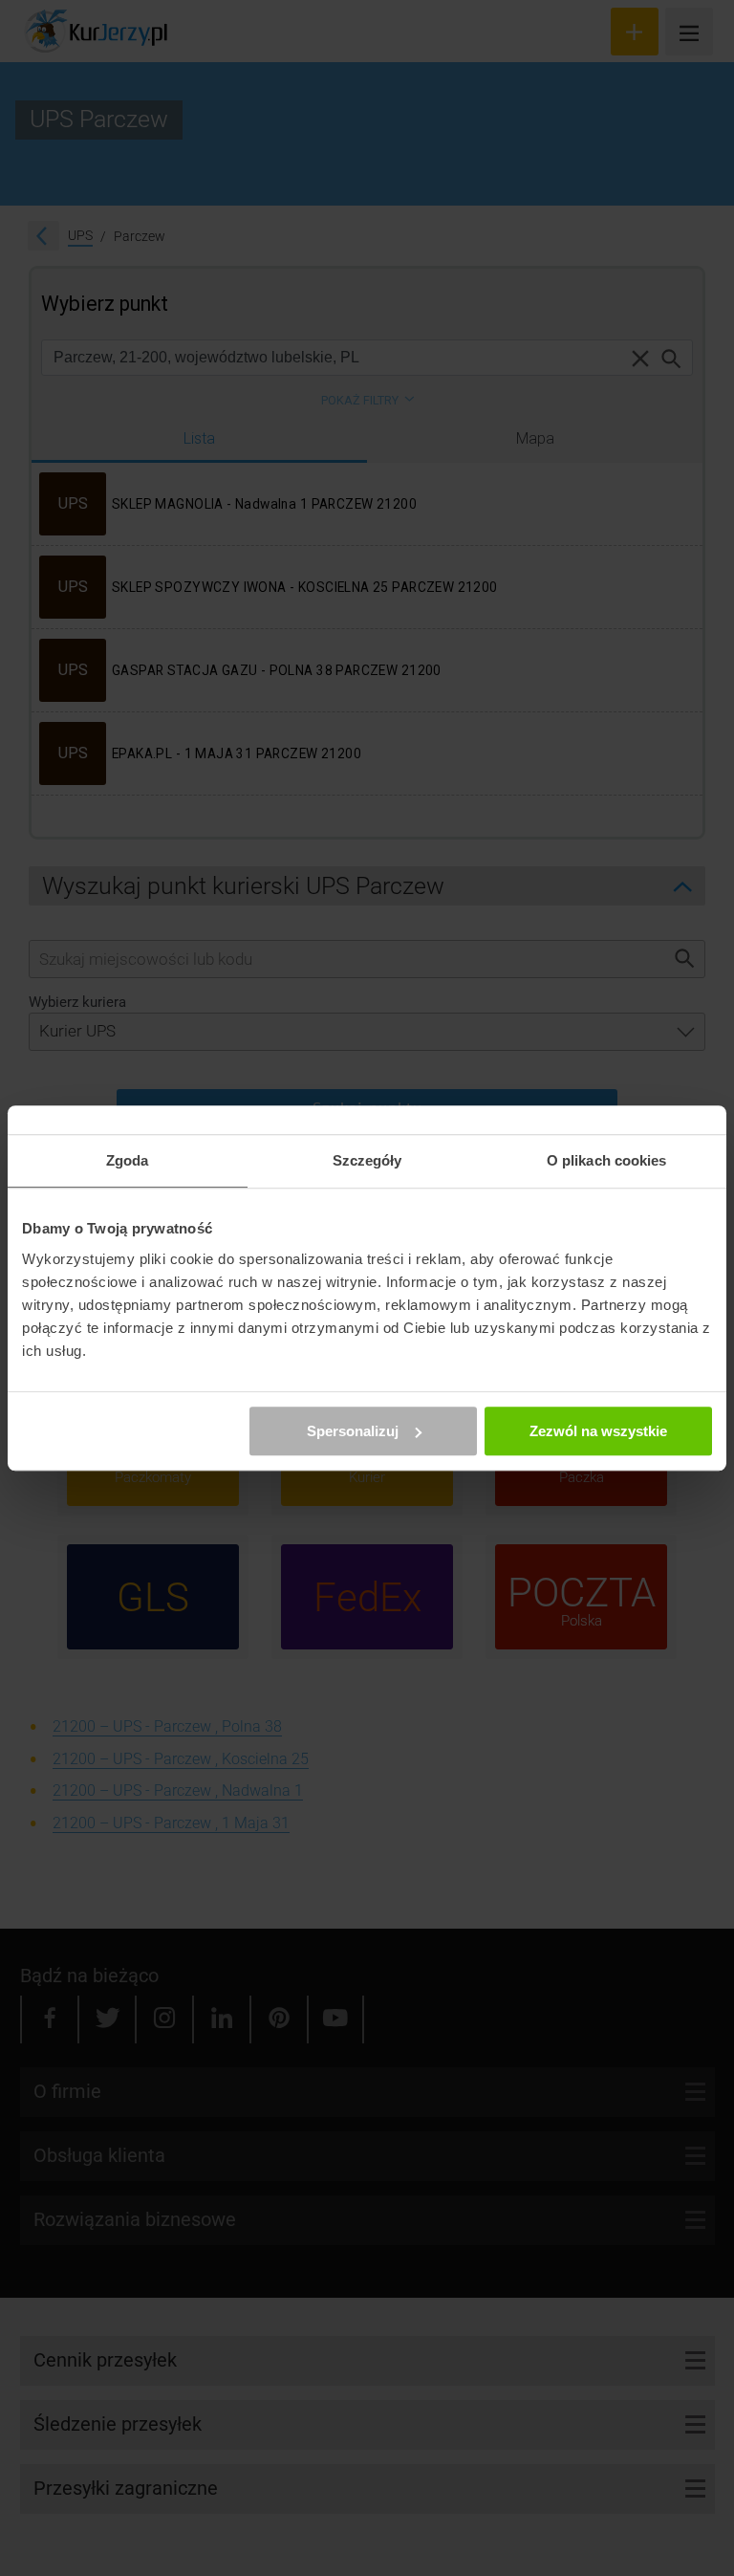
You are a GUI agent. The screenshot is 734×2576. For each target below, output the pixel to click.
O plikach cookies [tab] (607, 1160)
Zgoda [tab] (128, 1160)
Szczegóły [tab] (367, 1160)
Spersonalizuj (353, 1431)
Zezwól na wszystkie (598, 1431)
